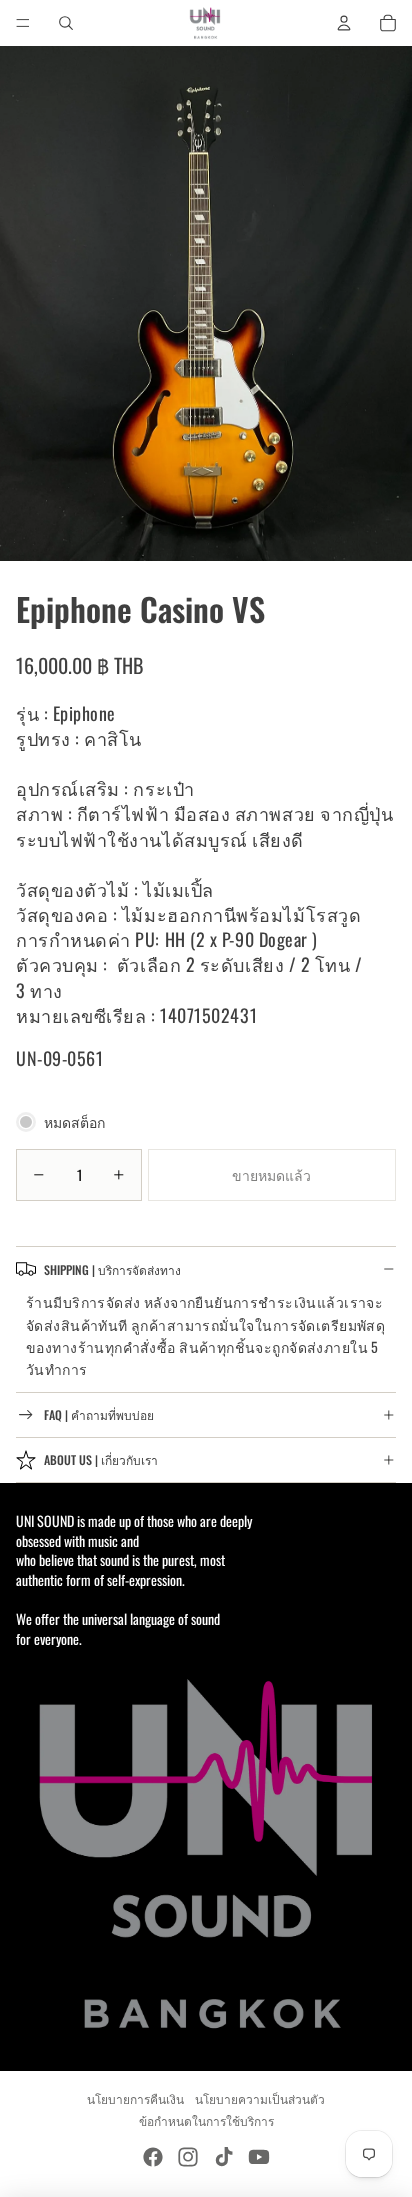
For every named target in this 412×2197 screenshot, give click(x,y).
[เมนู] (23, 23)
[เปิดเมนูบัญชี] (344, 23)
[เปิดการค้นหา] (66, 23)
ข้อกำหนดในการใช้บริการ (206, 2120)
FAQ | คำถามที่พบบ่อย (99, 1414)
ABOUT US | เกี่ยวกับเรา (101, 1459)
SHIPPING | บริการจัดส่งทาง (112, 1269)
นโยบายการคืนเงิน (135, 2098)
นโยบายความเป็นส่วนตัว (260, 2098)
